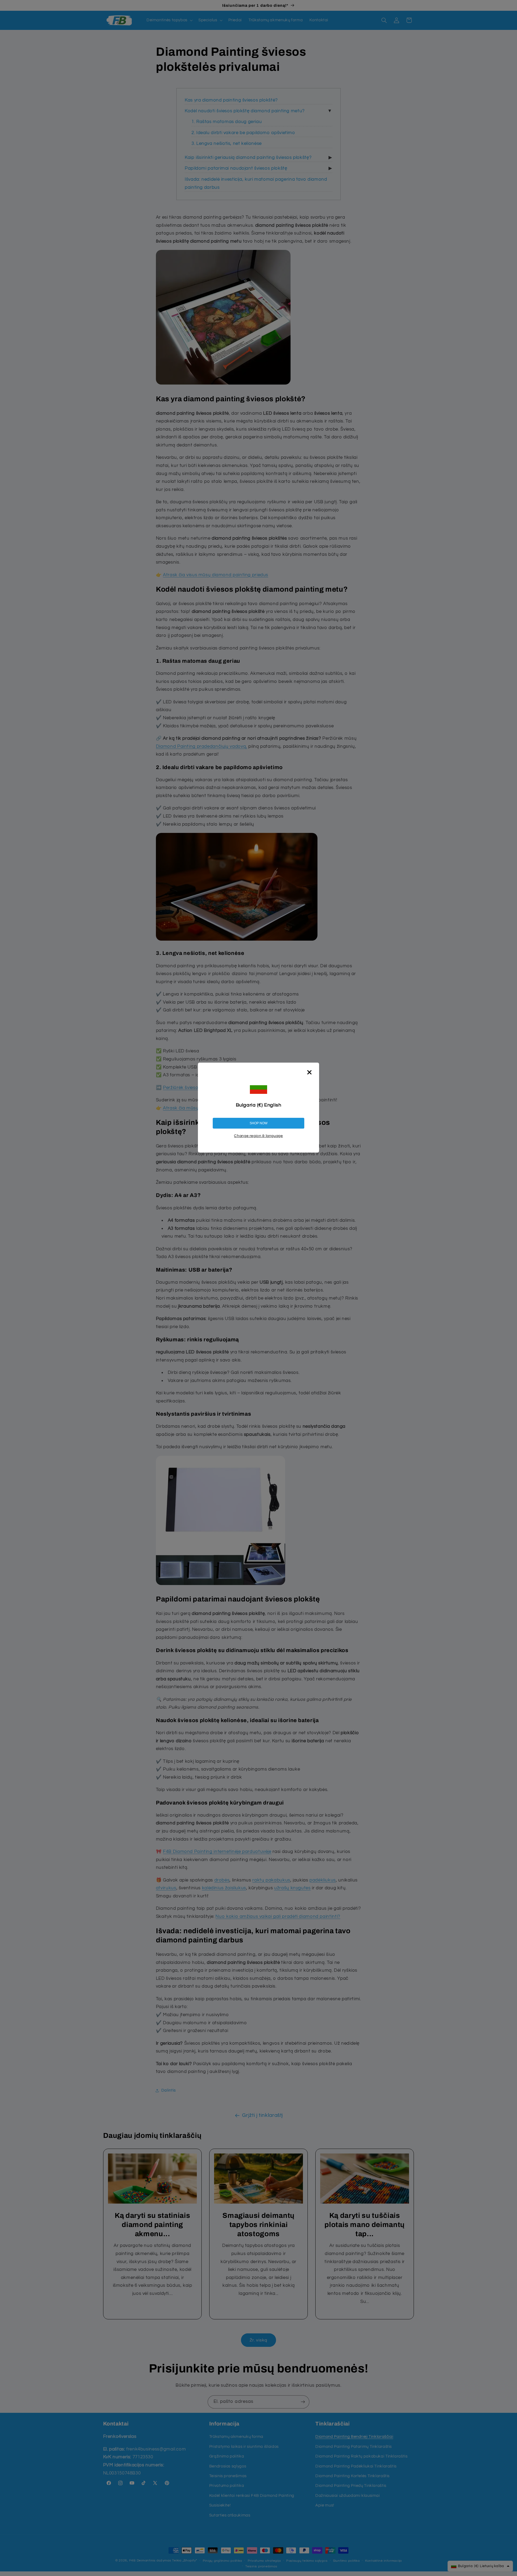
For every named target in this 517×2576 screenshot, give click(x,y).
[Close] (309, 1072)
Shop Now (258, 1123)
